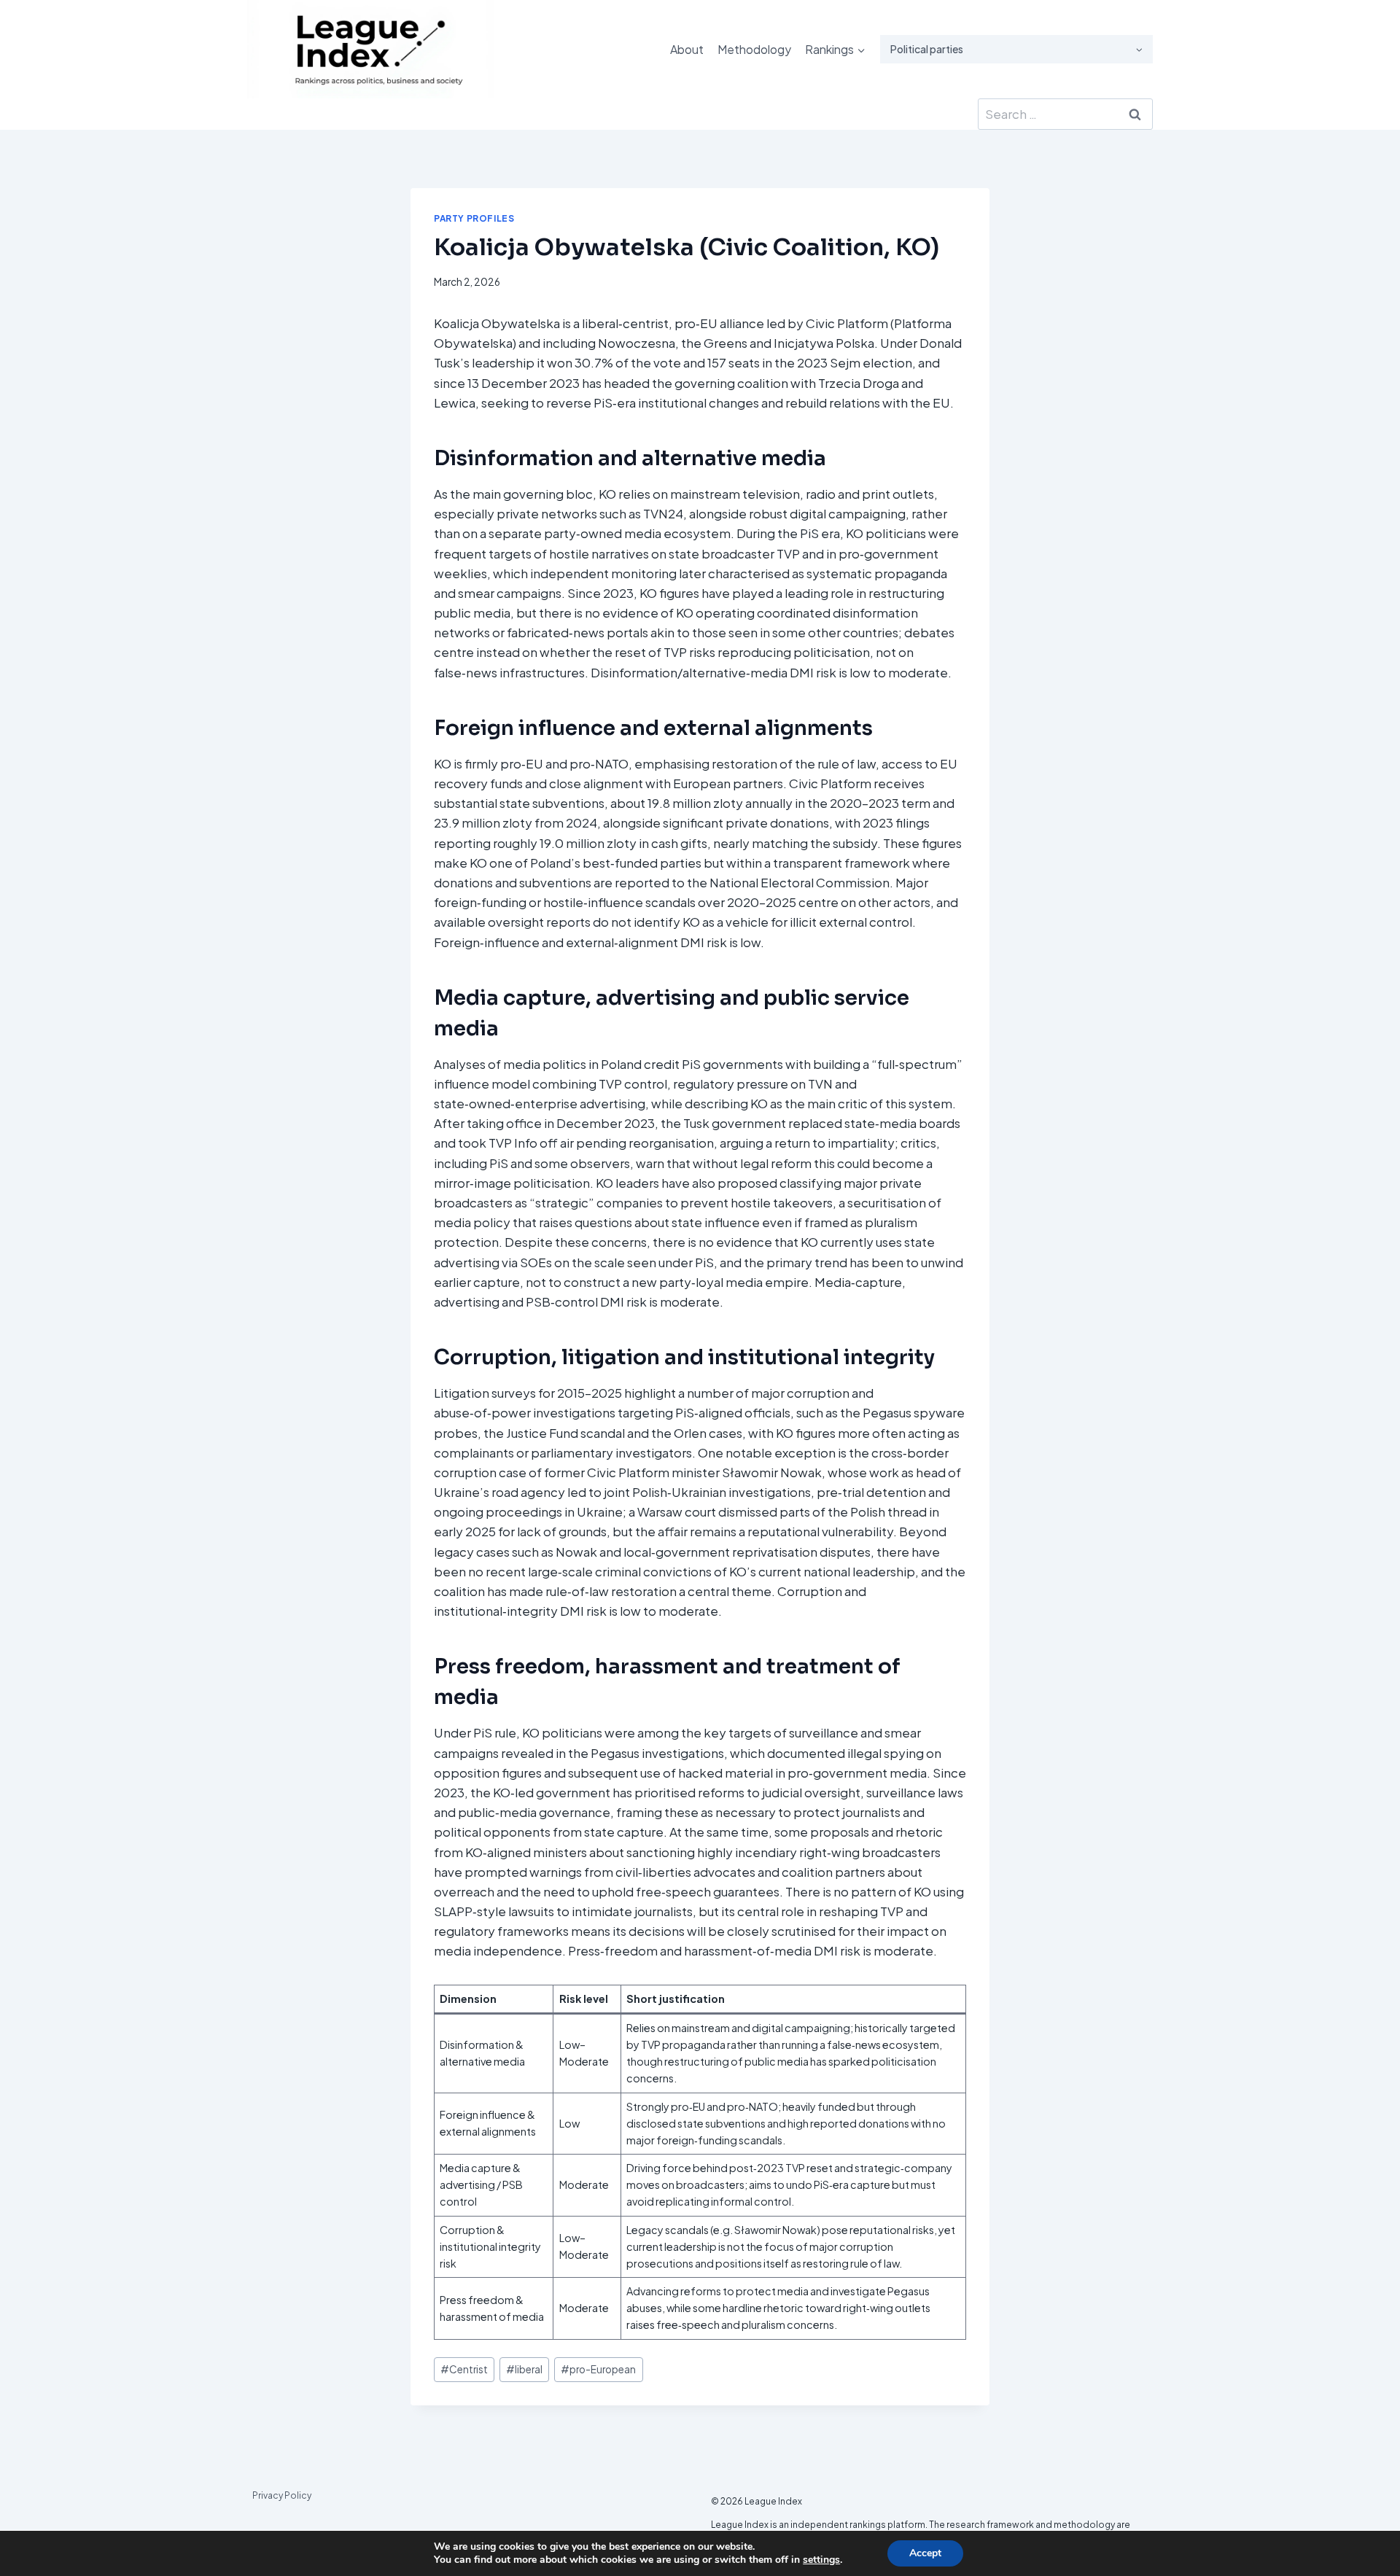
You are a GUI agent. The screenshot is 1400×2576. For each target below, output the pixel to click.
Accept (925, 2553)
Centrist (464, 2369)
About (687, 49)
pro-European (598, 2369)
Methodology (754, 49)
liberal (524, 2369)
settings (821, 2560)
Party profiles (474, 218)
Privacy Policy (282, 2495)
